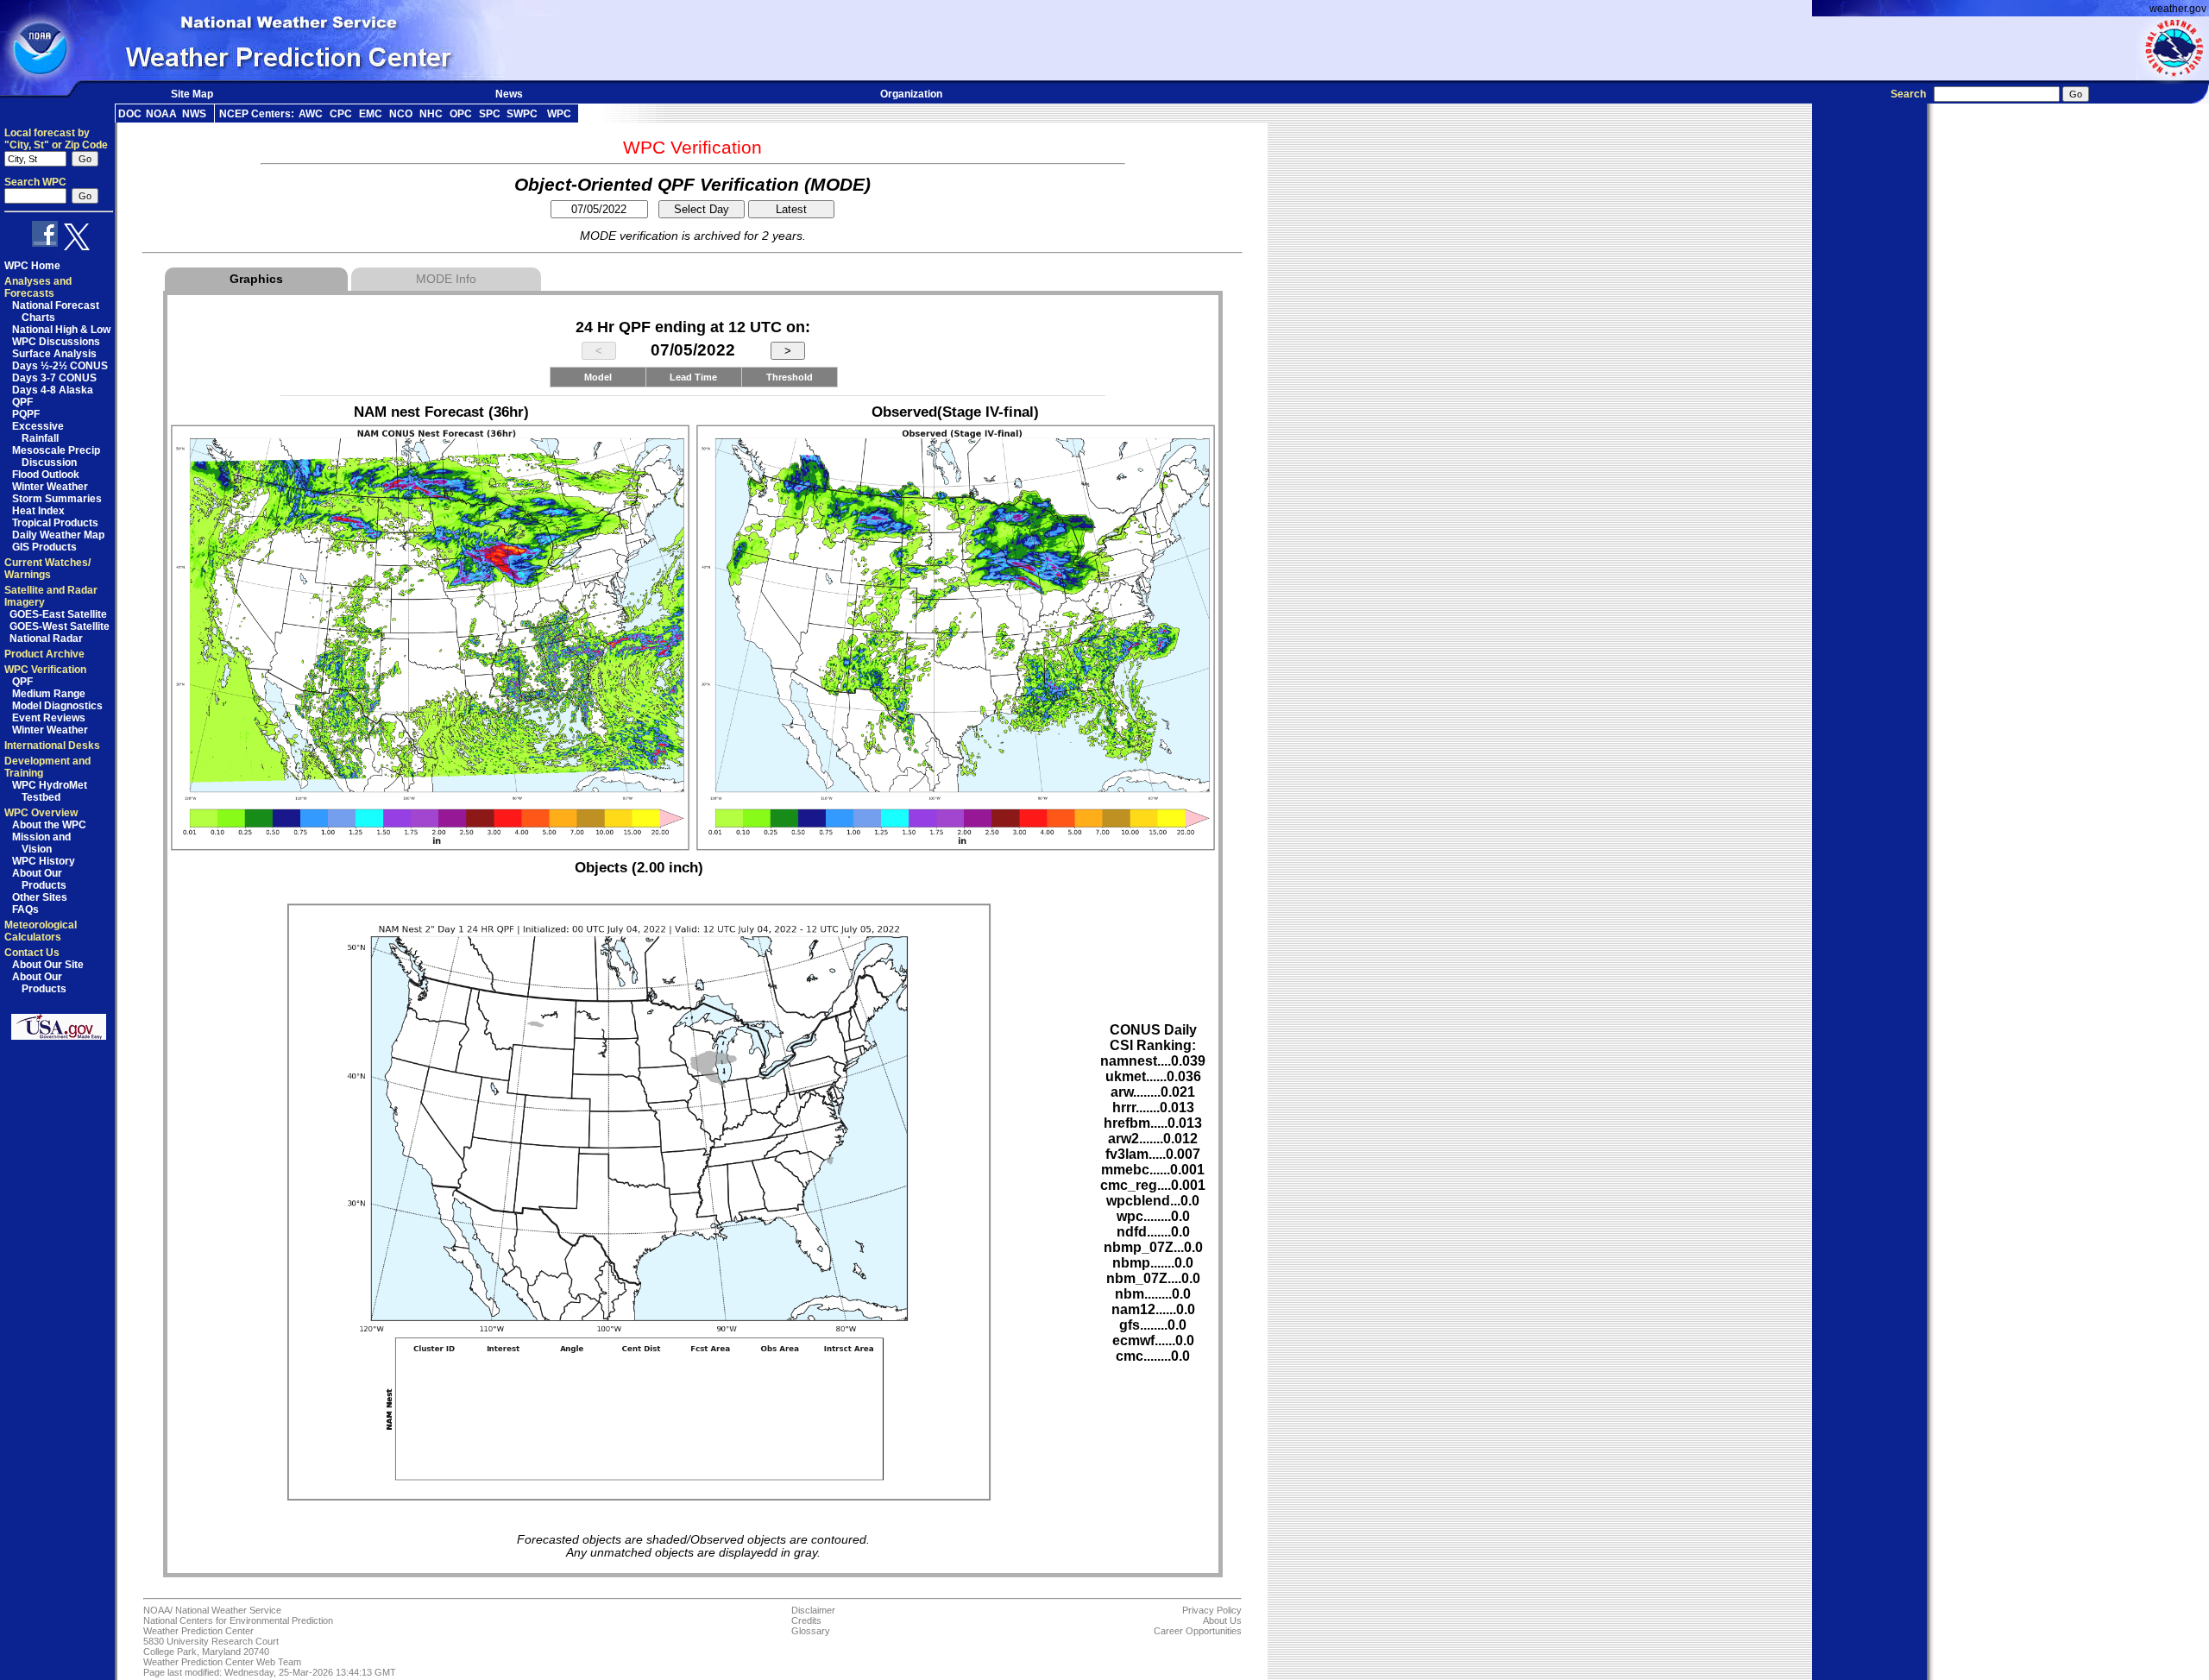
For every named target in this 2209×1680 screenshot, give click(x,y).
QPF (22, 402)
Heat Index (38, 511)
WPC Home (32, 266)
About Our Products (39, 879)
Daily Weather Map (58, 535)
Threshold (790, 377)
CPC (341, 114)
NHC (431, 114)
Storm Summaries (57, 499)
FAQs (25, 909)
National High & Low (61, 330)
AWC (311, 114)
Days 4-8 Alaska (53, 390)
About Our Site (48, 965)
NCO (401, 114)
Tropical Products (55, 523)
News (509, 94)
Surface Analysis (54, 354)
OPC (461, 114)
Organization (911, 94)
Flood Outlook (46, 475)
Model (598, 377)
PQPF (26, 414)
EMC (371, 114)
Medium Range (49, 694)
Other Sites (40, 897)
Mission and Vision (41, 843)
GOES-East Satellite (58, 614)
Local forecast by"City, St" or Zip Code (56, 139)
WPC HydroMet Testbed (50, 791)
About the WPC (49, 825)
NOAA (161, 114)
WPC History (44, 861)
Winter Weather (50, 487)
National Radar (46, 639)
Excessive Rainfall (38, 432)
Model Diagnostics (57, 706)
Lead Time (693, 377)
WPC (559, 114)
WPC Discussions (56, 342)
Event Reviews (49, 718)
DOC (130, 114)
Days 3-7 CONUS (54, 378)
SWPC (522, 114)
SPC (490, 114)
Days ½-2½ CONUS (60, 366)
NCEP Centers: (257, 114)
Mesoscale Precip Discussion (56, 456)
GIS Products (44, 547)
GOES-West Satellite (60, 626)
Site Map (192, 94)
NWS (194, 114)
